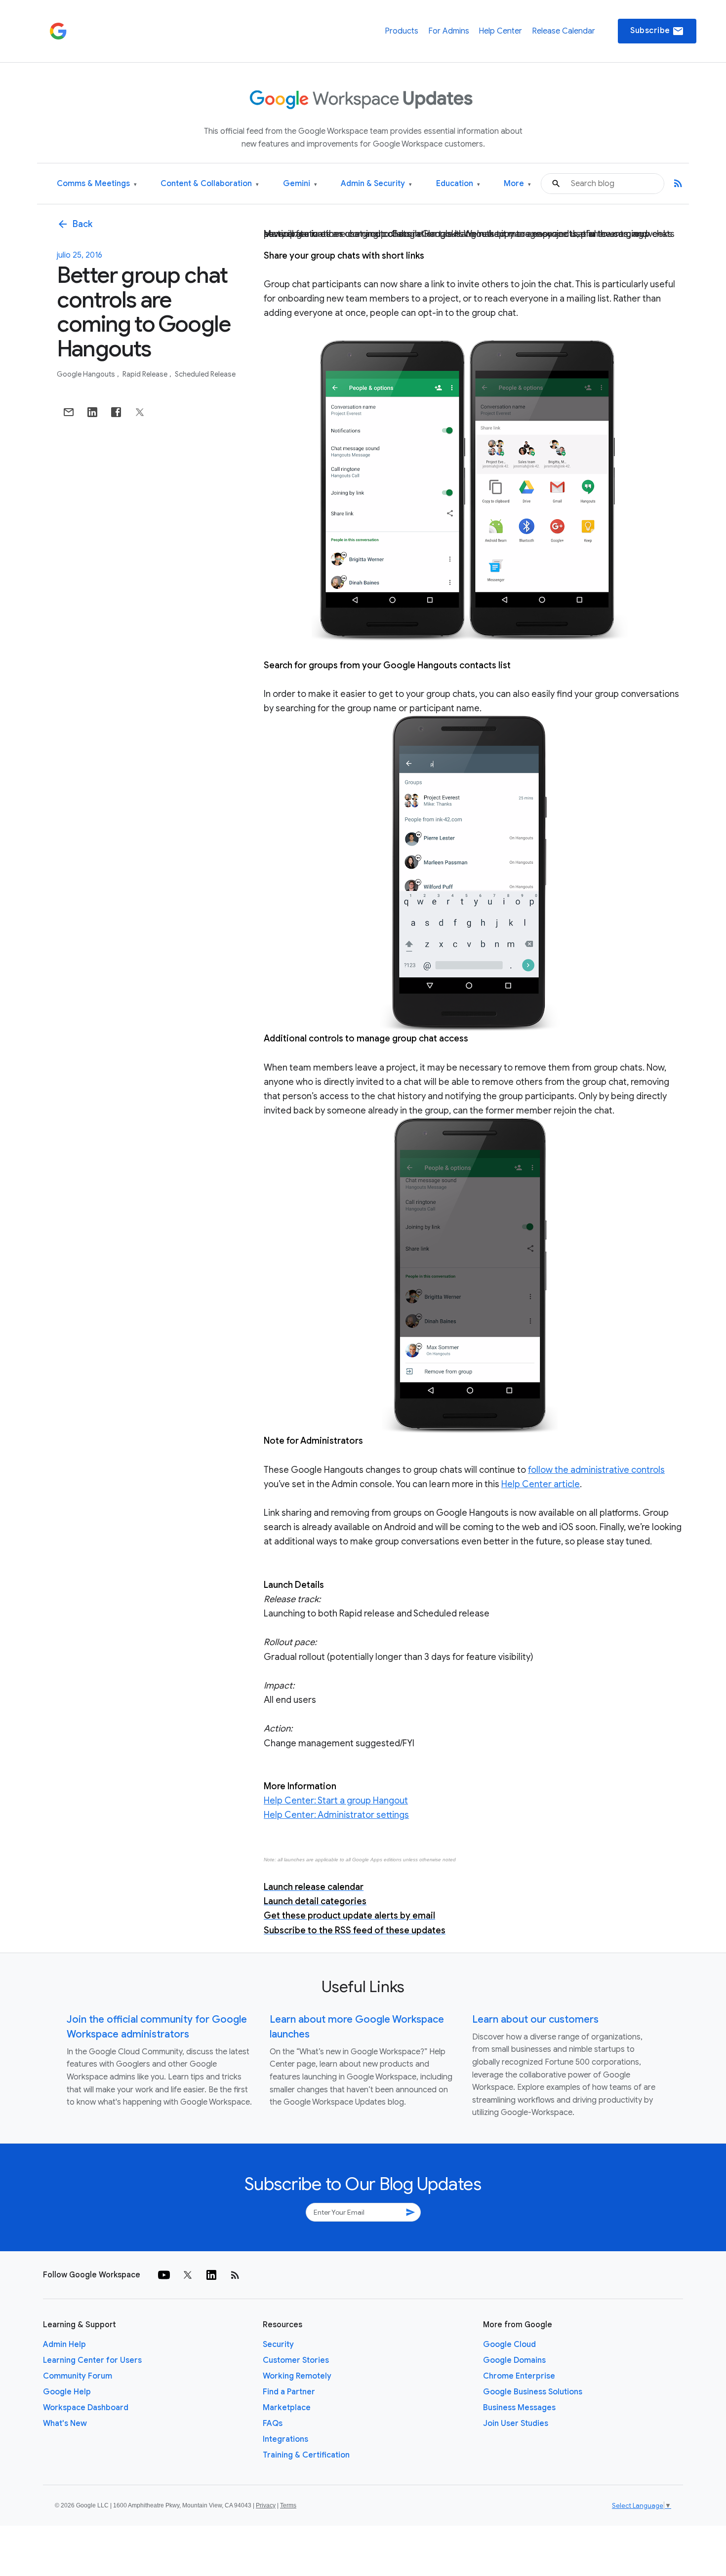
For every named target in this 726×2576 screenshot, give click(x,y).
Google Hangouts (87, 374)
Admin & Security (376, 184)
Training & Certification (306, 2455)
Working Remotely (297, 2376)
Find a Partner (289, 2392)
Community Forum (78, 2376)
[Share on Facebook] (116, 412)
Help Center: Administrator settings (336, 1815)
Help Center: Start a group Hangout (336, 1801)
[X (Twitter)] (188, 2275)
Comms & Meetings (97, 184)
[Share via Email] (69, 412)
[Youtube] (164, 2275)
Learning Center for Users (92, 2360)
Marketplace (287, 2408)
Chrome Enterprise (519, 2376)
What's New (65, 2423)
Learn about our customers (535, 2019)
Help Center (500, 31)
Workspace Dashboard (86, 2408)
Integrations (285, 2439)
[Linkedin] (211, 2275)
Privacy (266, 2505)
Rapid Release (146, 374)
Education (458, 184)
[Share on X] (140, 412)
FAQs (273, 2423)
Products (402, 31)
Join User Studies (516, 2423)
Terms (288, 2505)
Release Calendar (564, 31)
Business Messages (519, 2408)
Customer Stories (296, 2360)
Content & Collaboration (210, 184)
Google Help (67, 2392)
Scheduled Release (205, 374)
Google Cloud (509, 2345)
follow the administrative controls (596, 1470)
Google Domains (514, 2360)
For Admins (449, 31)
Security (278, 2345)
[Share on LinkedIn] (92, 412)
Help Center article (541, 1484)
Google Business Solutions (533, 2392)
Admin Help (64, 2345)
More (517, 184)
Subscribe (657, 31)
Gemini (300, 184)
